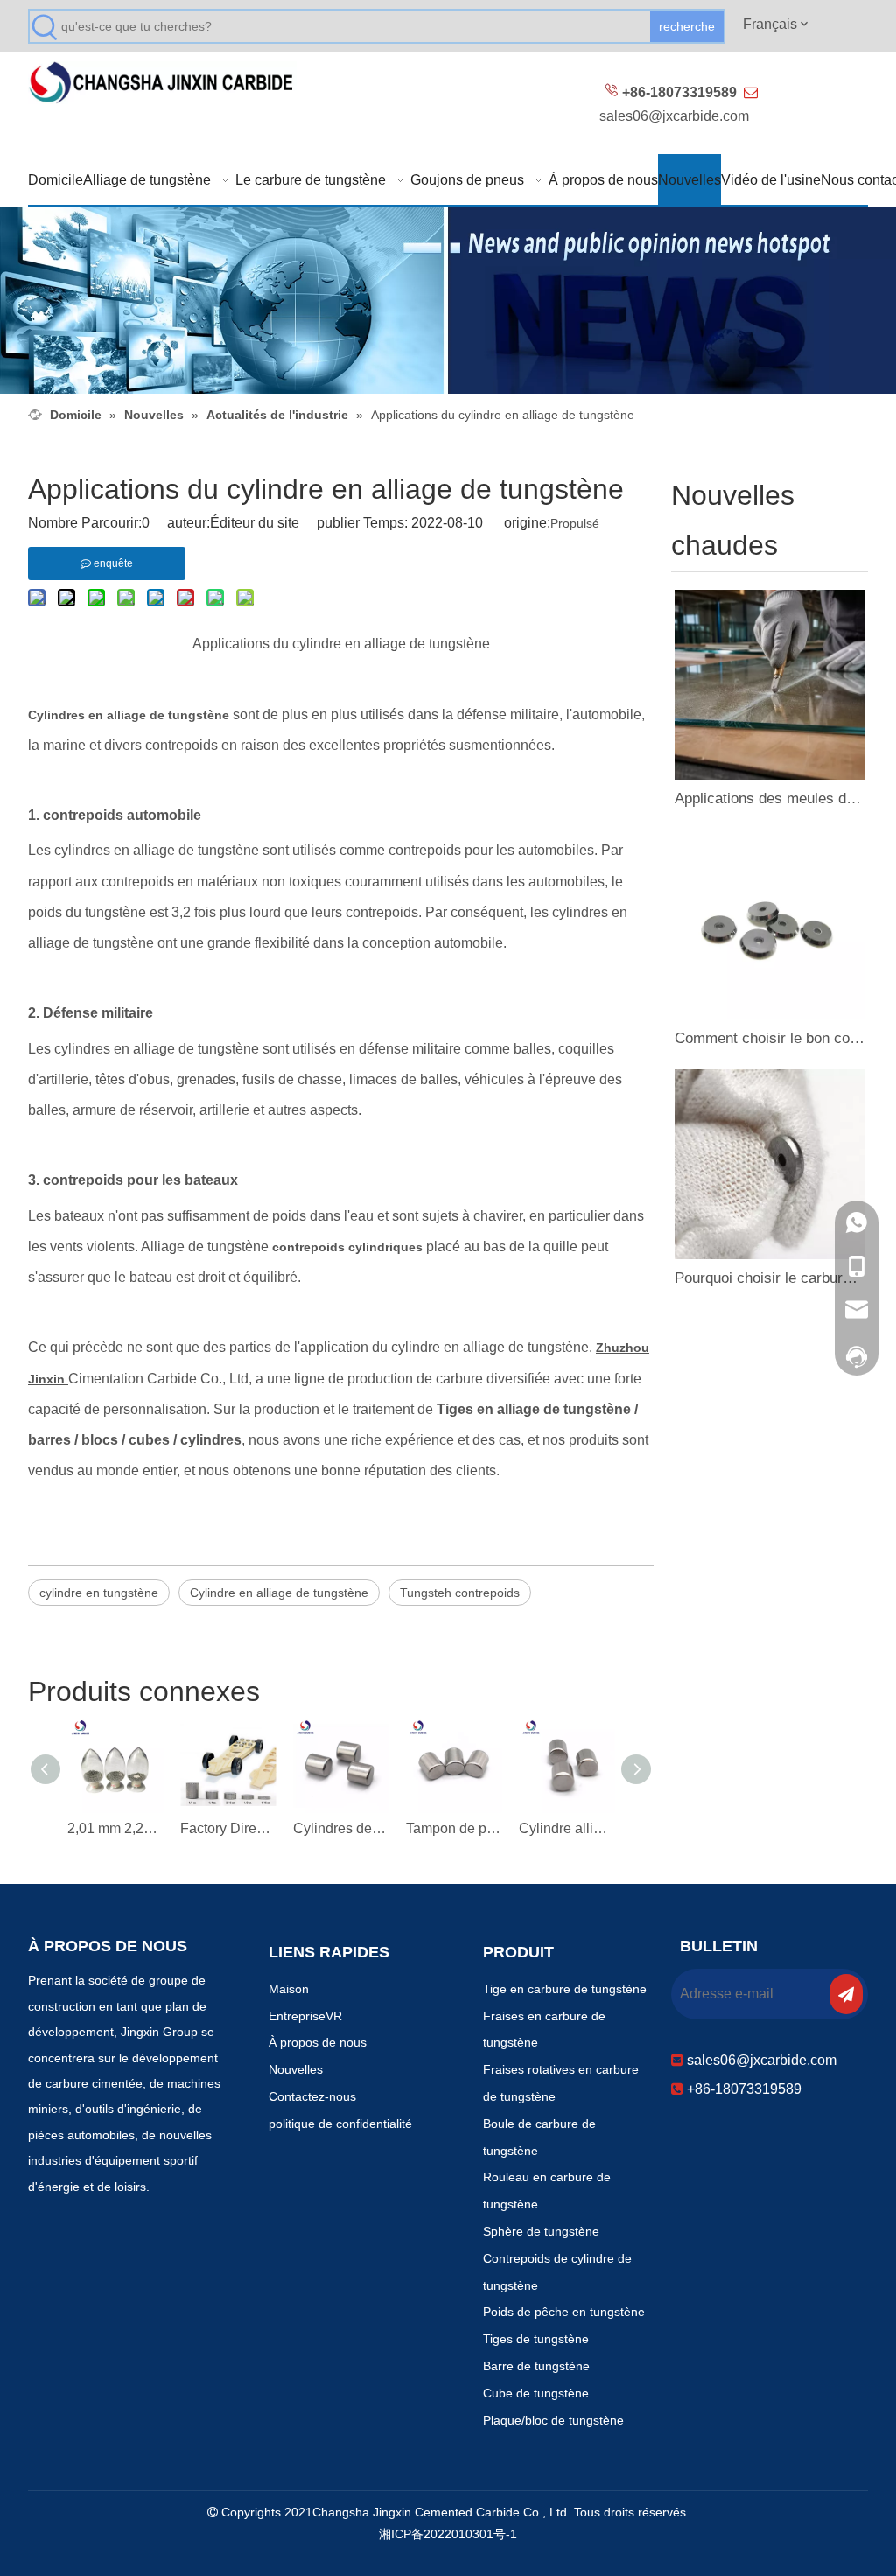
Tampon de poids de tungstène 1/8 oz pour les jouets (454, 1828)
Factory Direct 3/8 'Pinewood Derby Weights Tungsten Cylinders (228, 1828)
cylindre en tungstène (99, 1592)
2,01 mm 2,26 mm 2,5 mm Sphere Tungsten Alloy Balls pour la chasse (115, 1828)
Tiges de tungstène (536, 2339)
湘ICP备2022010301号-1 (448, 2534)
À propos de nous (318, 2042)
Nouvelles (296, 2069)
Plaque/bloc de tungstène (553, 2420)
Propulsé (575, 523)
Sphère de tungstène (541, 2231)
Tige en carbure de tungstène (565, 1989)
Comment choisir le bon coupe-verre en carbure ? (770, 1038)
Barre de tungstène (536, 2366)
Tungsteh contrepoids (460, 1592)
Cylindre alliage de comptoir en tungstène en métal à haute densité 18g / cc (567, 1828)
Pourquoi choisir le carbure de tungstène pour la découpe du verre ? (770, 1278)
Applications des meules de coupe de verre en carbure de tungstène (770, 798)
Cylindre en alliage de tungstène (279, 1592)
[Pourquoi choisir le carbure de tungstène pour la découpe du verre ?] (770, 1164)
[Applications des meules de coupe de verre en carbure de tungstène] (770, 685)
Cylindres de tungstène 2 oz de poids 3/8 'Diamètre (341, 1828)
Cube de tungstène (536, 2393)
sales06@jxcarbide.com (674, 116)
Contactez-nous (312, 2096)
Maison (289, 1989)
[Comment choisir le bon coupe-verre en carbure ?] (770, 924)
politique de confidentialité (340, 2124)
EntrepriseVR (305, 2016)
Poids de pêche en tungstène (564, 2312)
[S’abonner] (846, 1994)
